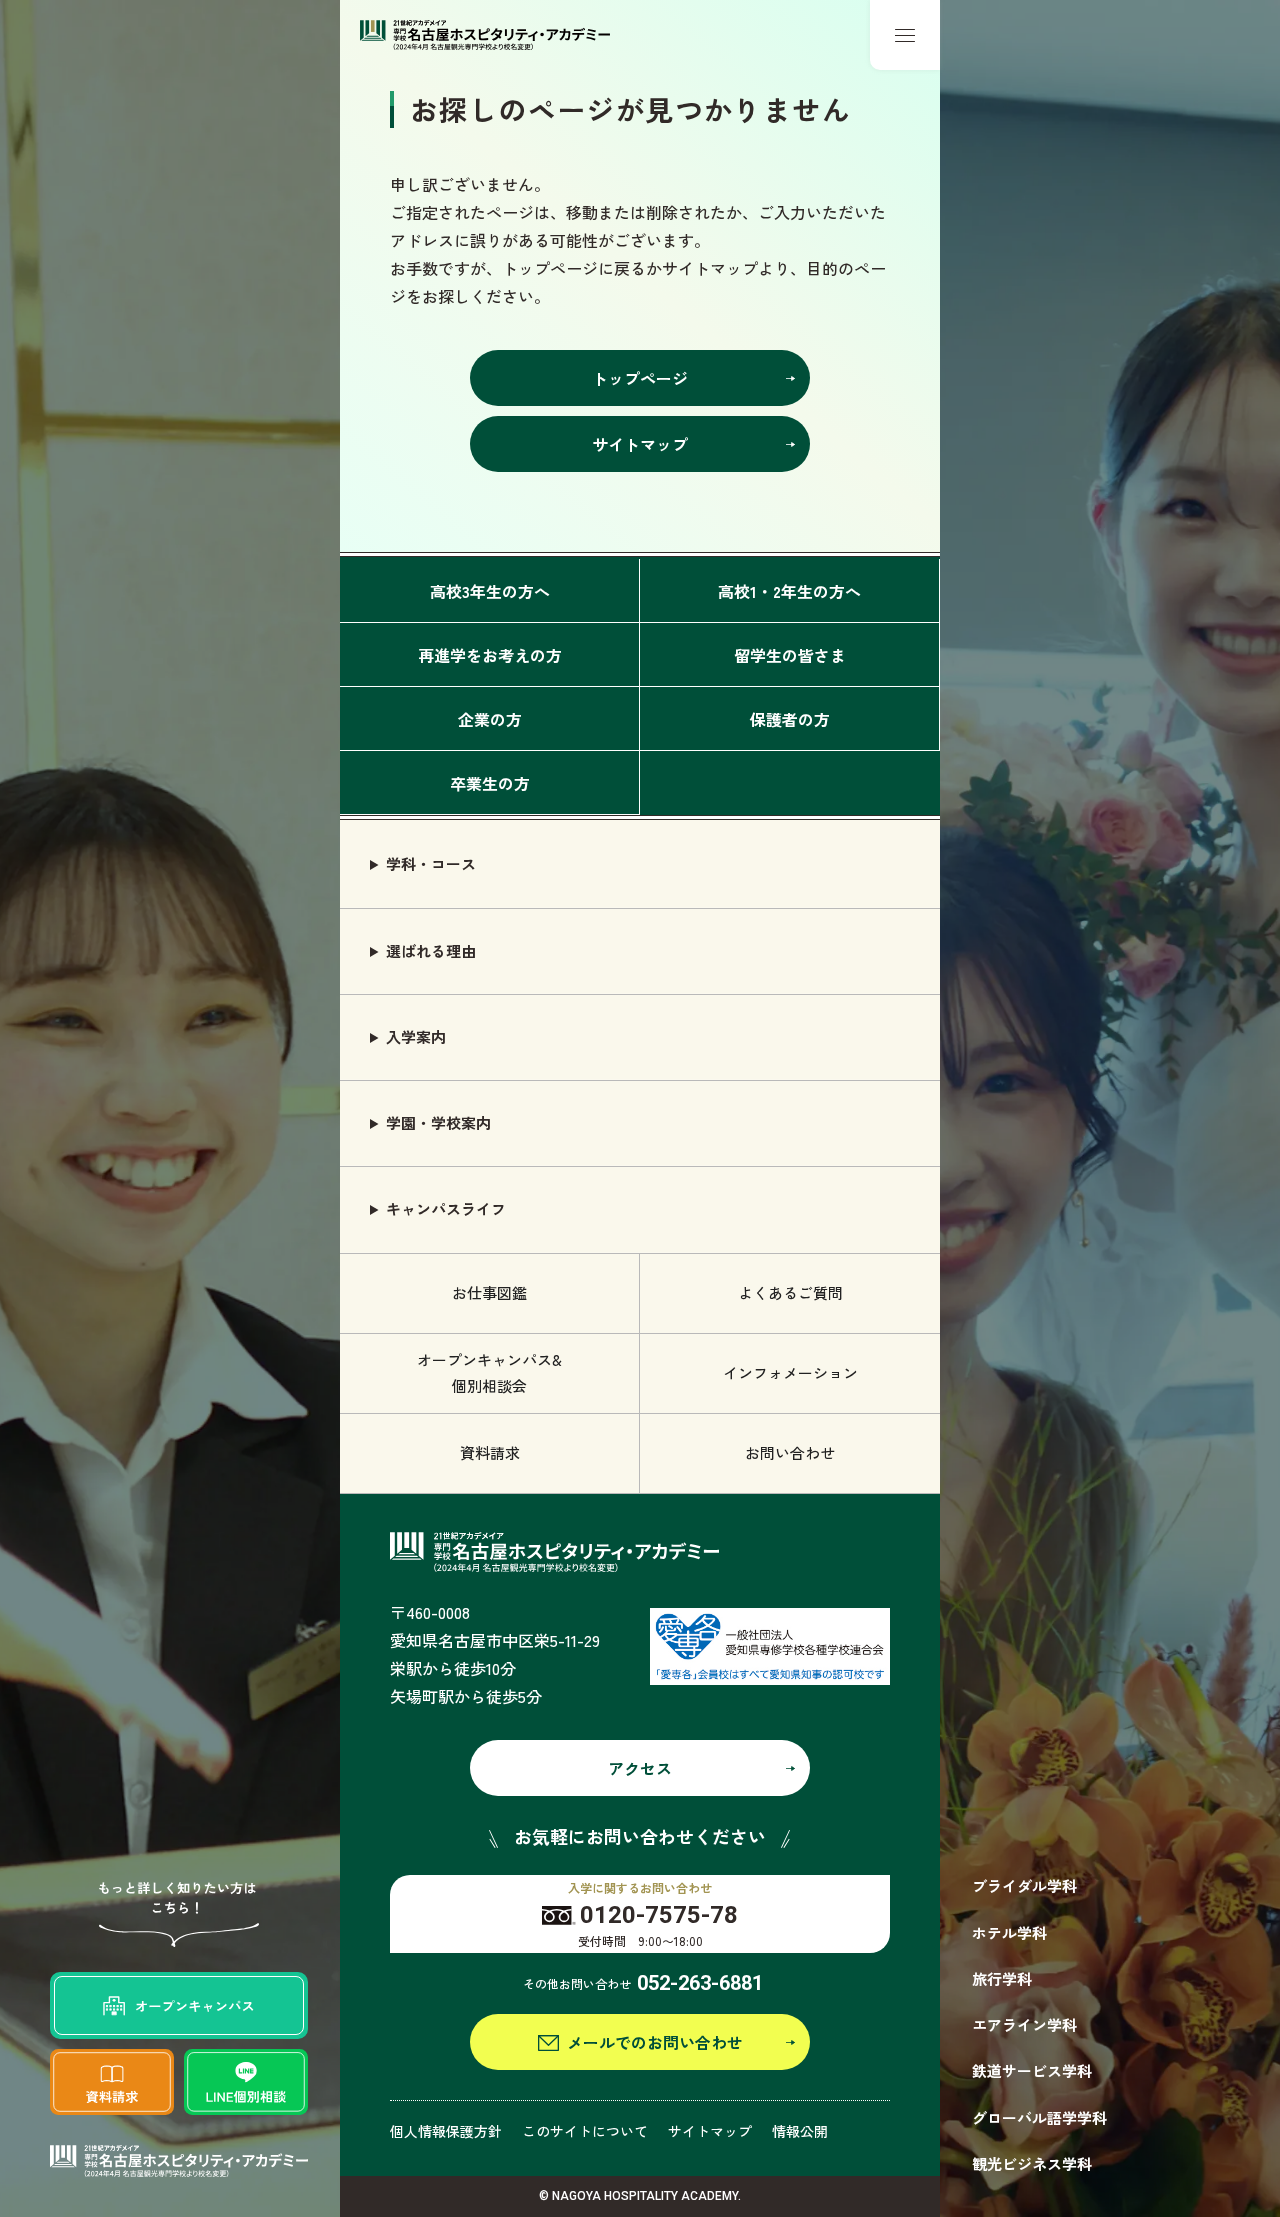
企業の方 (490, 719)
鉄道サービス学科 (1032, 2070)
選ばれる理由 (431, 950)
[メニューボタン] (905, 35)
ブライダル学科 (1024, 1885)
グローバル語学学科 (1039, 2117)
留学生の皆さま (790, 655)
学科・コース (431, 863)
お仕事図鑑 (489, 1292)
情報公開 (800, 2131)
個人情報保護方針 (446, 2131)
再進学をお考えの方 (490, 655)
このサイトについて (585, 2131)
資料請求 (490, 1452)
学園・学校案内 (438, 1122)
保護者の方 (790, 719)
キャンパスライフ (446, 1208)
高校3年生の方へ (490, 591)
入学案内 (416, 1036)
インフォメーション (790, 1372)
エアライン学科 (1024, 2024)
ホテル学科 (1009, 1932)
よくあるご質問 (790, 1292)
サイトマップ (710, 2131)
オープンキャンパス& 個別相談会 (489, 1372)
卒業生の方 (490, 783)
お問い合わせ (790, 1452)
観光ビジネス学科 (1032, 2163)
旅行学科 (1002, 1978)
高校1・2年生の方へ (789, 591)
